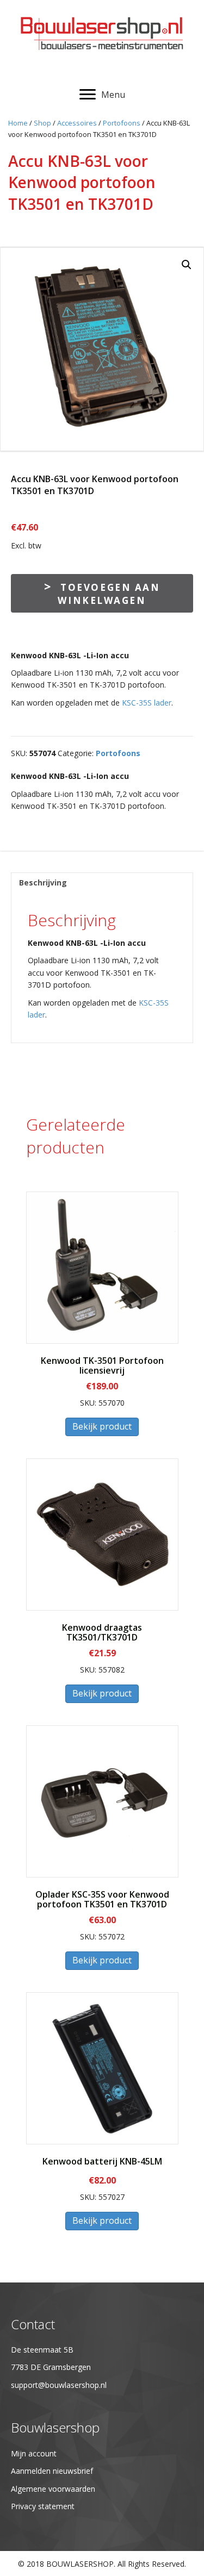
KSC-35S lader (147, 703)
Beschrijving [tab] (43, 882)
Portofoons (122, 123)
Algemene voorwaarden (53, 2489)
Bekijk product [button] (102, 1426)
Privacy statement (43, 2506)
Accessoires (77, 123)
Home (18, 123)
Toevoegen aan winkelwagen (109, 594)
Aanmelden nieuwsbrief (52, 2471)
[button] (187, 265)
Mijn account (34, 2453)
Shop (42, 123)
